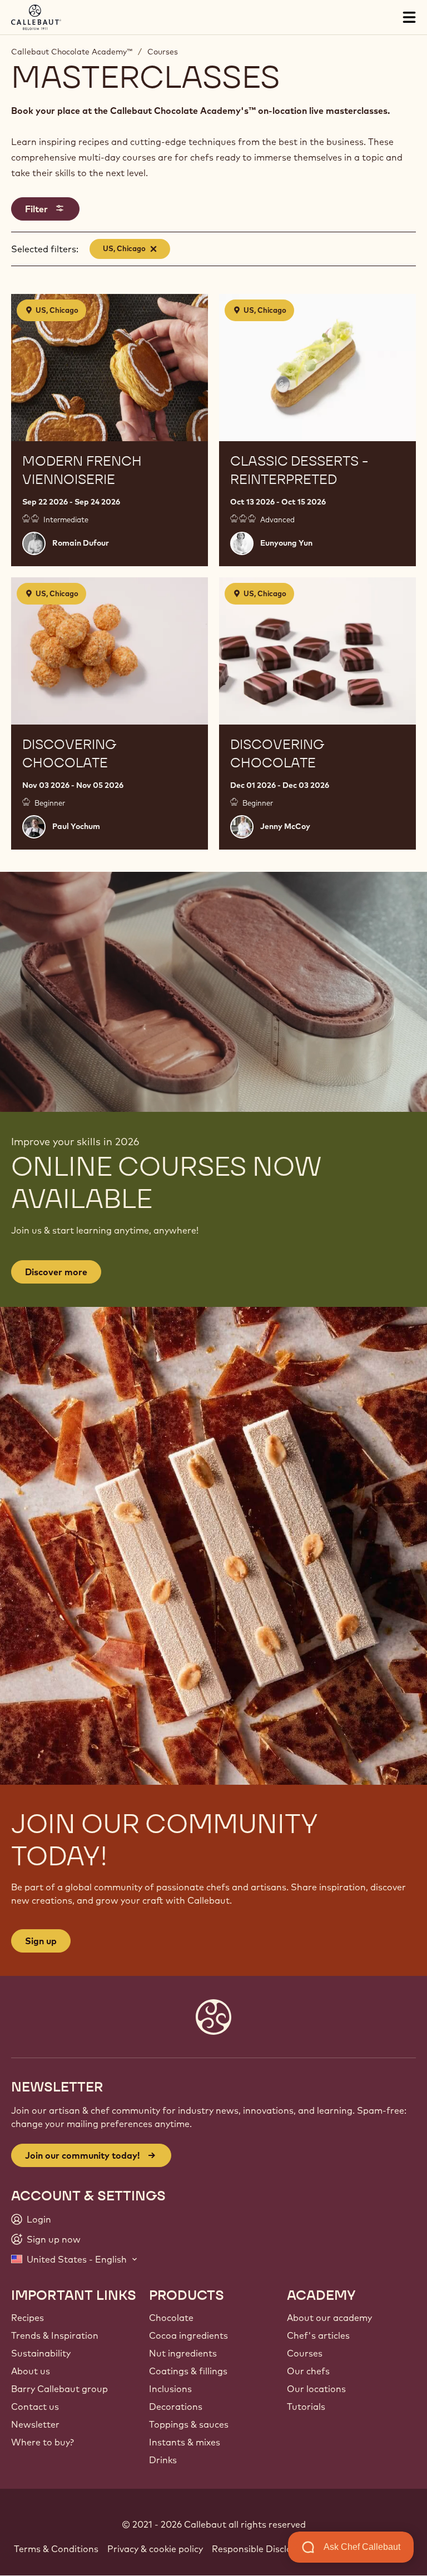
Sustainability (41, 2353)
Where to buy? (43, 2442)
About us (31, 2371)
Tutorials (306, 2407)
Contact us (35, 2407)
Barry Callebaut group (59, 2389)
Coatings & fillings (188, 2371)
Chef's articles (318, 2335)
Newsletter (35, 2424)
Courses (163, 52)
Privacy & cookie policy (155, 2549)
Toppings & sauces (189, 2424)
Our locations (316, 2389)
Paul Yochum (76, 826)
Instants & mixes (185, 2442)
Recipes (28, 2318)
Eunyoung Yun (286, 543)
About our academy (329, 2318)
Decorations (176, 2407)
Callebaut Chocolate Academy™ (72, 52)
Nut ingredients (183, 2353)
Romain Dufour (81, 543)
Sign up (41, 1941)
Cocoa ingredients (188, 2335)
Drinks (163, 2460)
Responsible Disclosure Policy (275, 2549)
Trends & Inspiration (55, 2335)
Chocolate (171, 2318)
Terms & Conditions (56, 2549)
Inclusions (170, 2389)
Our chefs (308, 2371)
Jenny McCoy (285, 826)
